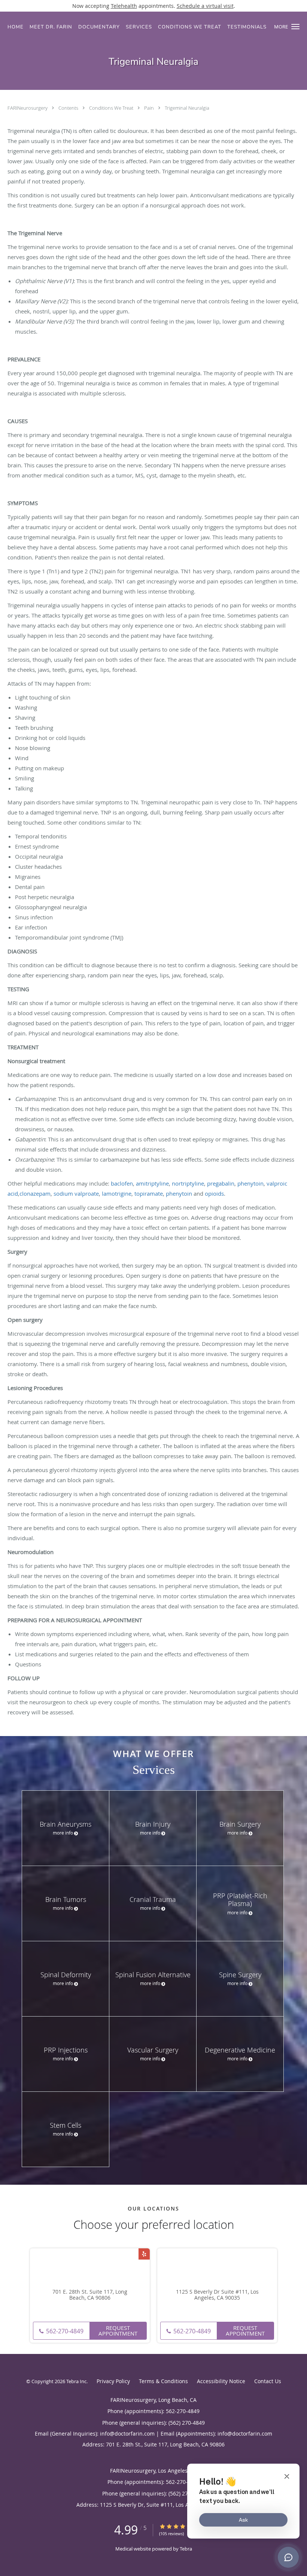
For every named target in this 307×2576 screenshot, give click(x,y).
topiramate (149, 1193)
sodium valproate (76, 1193)
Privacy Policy (113, 2381)
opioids (214, 1193)
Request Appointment (118, 2331)
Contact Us (268, 2381)
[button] (295, 27)
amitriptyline (152, 1183)
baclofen (122, 1183)
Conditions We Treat (112, 108)
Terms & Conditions (163, 2381)
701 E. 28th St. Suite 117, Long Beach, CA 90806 (90, 2295)
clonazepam (35, 1193)
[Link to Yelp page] (144, 2254)
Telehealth (124, 6)
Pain (150, 108)
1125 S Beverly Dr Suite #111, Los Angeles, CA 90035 (217, 2295)
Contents (69, 108)
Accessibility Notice (221, 2381)
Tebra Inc (76, 2381)
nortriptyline (188, 1183)
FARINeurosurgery (28, 108)
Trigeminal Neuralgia (187, 108)
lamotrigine (117, 1193)
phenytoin (250, 1183)
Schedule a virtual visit (205, 6)
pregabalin (221, 1183)
